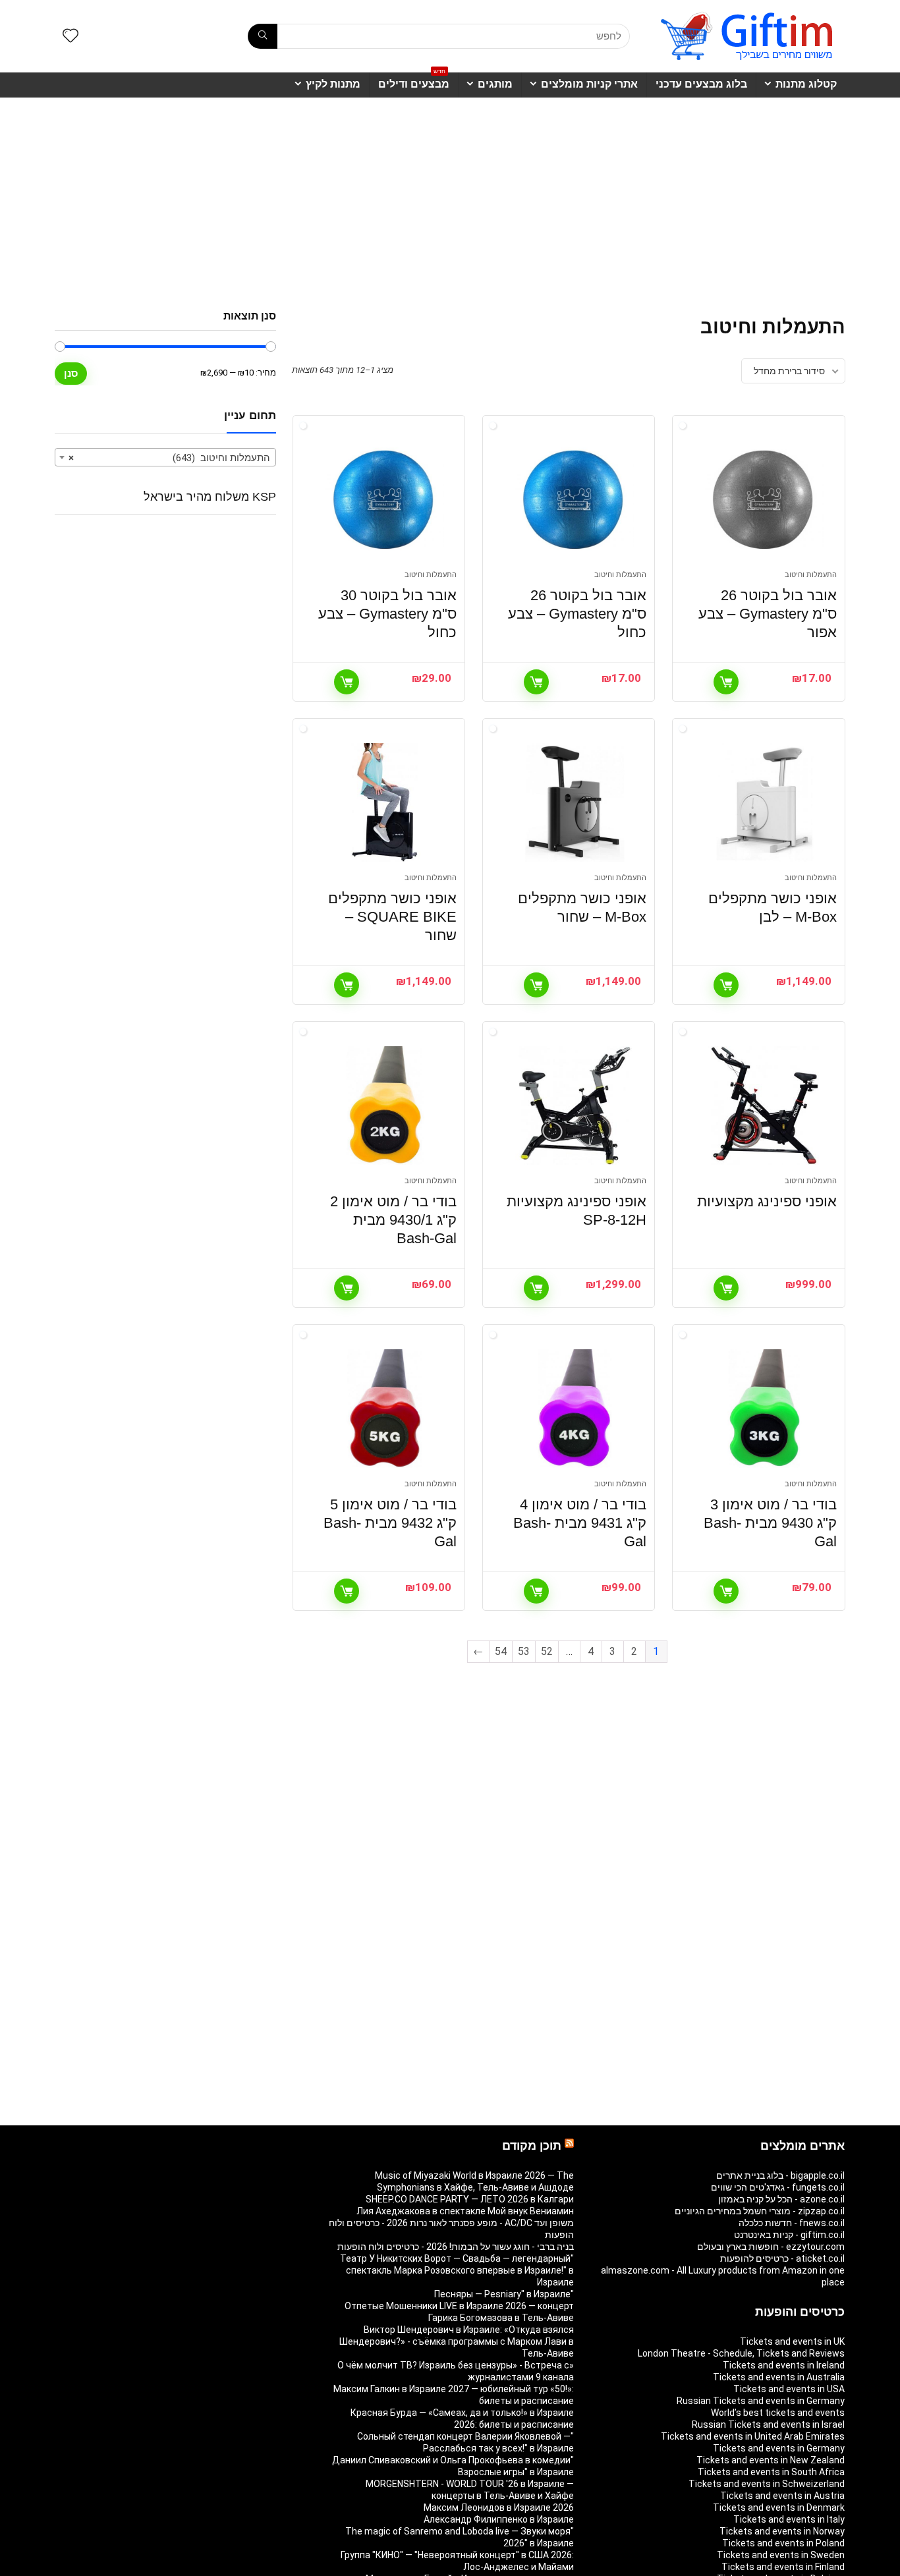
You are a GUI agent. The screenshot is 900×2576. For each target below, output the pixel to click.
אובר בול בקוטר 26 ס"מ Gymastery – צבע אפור (768, 614)
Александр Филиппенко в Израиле (499, 2519)
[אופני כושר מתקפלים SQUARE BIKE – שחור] (385, 802)
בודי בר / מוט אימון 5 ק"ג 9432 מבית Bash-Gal (390, 1523)
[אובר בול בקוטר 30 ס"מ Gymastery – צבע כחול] (385, 499)
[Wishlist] (70, 37)
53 (524, 1651)
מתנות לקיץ (333, 84)
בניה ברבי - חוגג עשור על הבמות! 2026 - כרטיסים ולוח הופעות (456, 2247)
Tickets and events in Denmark (779, 2507)
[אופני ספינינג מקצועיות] (764, 1106)
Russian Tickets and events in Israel (768, 2424)
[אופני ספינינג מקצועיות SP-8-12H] (575, 1106)
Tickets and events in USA (789, 2389)
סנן (71, 373)
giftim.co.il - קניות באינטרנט (789, 2235)
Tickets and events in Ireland (784, 2365)
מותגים (495, 84)
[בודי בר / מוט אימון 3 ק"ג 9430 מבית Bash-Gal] (764, 1409)
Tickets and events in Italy (789, 2519)
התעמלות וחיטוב (811, 575)
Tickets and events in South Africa (771, 2472)
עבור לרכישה (726, 682)
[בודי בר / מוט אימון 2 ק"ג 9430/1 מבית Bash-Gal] (385, 1106)
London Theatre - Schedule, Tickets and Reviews (741, 2353)
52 (547, 1651)
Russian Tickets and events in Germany (761, 2401)
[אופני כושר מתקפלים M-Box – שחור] (575, 802)
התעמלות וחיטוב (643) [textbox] (169, 458)
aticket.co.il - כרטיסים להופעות (782, 2258)
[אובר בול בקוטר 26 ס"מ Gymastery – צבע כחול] (575, 499)
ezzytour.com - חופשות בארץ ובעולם (771, 2247)
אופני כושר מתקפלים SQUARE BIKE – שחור (392, 917)
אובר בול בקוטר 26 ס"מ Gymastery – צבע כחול (577, 614)
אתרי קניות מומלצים (589, 84)
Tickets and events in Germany (779, 2448)
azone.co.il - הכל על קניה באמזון (781, 2199)
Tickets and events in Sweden (781, 2555)
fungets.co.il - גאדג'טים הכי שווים (778, 2187)
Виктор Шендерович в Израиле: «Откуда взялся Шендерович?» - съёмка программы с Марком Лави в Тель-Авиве (457, 2341)
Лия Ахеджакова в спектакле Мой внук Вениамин (465, 2211)
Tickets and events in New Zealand (771, 2460)
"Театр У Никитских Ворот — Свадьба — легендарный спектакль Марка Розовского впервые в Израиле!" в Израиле (457, 2270)
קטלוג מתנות (806, 84)
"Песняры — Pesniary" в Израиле (504, 2294)
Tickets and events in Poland (783, 2543)
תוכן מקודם (532, 2146)
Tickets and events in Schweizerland (767, 2484)
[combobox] (165, 457)
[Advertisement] (450, 197)
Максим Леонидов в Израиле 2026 (499, 2507)
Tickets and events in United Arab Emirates (753, 2436)
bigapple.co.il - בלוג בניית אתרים (780, 2175)
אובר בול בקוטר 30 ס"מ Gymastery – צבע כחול (387, 614)
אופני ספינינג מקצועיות (767, 1201)
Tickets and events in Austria (782, 2496)
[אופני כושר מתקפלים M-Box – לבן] (764, 802)
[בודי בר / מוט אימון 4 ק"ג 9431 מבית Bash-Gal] (575, 1409)
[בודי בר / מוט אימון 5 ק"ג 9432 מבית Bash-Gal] (385, 1409)
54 (501, 1651)
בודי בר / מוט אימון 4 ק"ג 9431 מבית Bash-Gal (580, 1523)
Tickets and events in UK (792, 2341)
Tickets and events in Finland (783, 2567)
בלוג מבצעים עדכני (701, 84)
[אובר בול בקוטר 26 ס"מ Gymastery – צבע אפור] (764, 499)
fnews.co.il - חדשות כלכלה (792, 2223)
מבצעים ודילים (414, 81)
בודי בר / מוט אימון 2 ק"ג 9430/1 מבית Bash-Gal (393, 1220)
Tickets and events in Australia (779, 2377)
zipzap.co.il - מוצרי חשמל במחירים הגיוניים (760, 2211)
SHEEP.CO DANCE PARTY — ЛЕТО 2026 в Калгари (470, 2199)
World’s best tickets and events (778, 2413)
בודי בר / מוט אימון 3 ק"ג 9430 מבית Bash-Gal (770, 1523)
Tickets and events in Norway (782, 2531)
